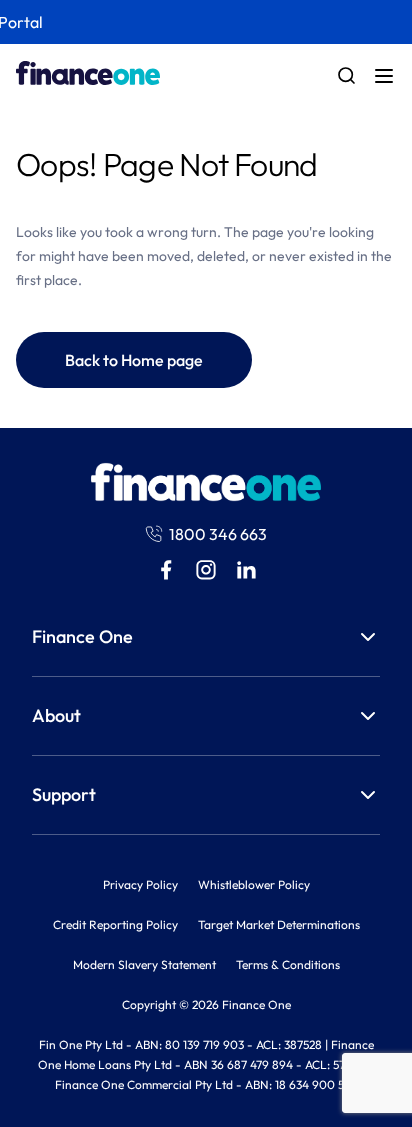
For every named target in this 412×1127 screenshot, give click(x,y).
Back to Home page (134, 360)
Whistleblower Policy (254, 884)
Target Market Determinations (279, 924)
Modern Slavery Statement (144, 964)
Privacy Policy (140, 884)
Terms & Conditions (288, 964)
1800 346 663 (218, 534)
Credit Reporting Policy (115, 924)
